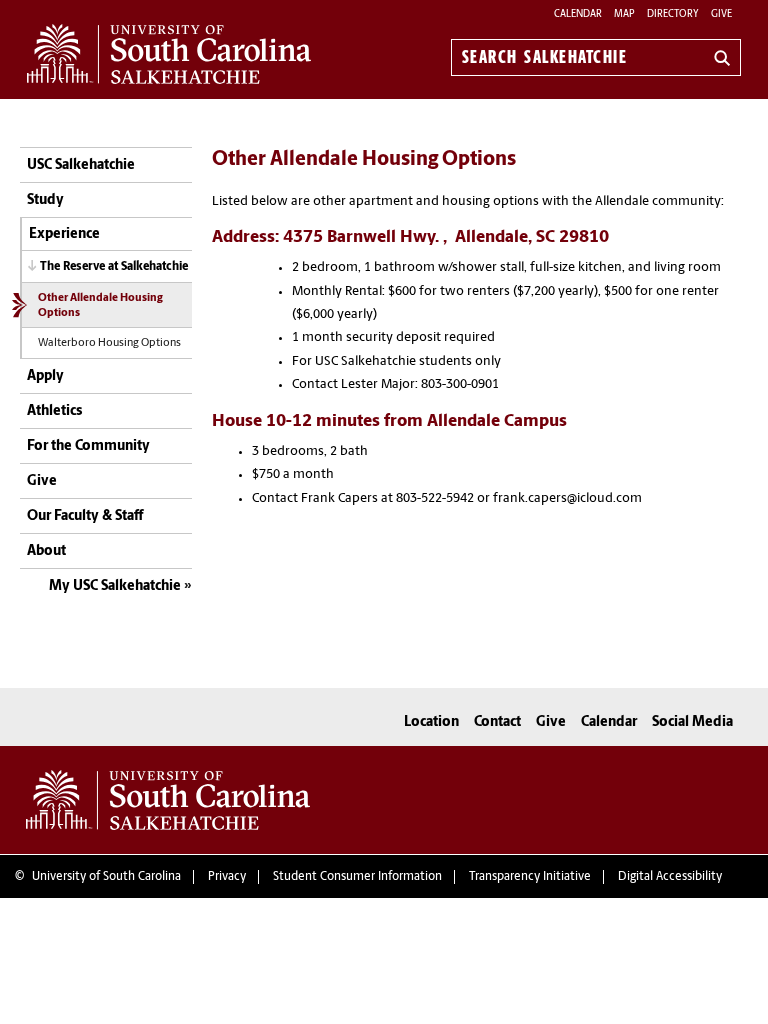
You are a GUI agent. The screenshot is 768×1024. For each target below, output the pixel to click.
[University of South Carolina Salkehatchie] (168, 800)
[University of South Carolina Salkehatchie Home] (169, 54)
